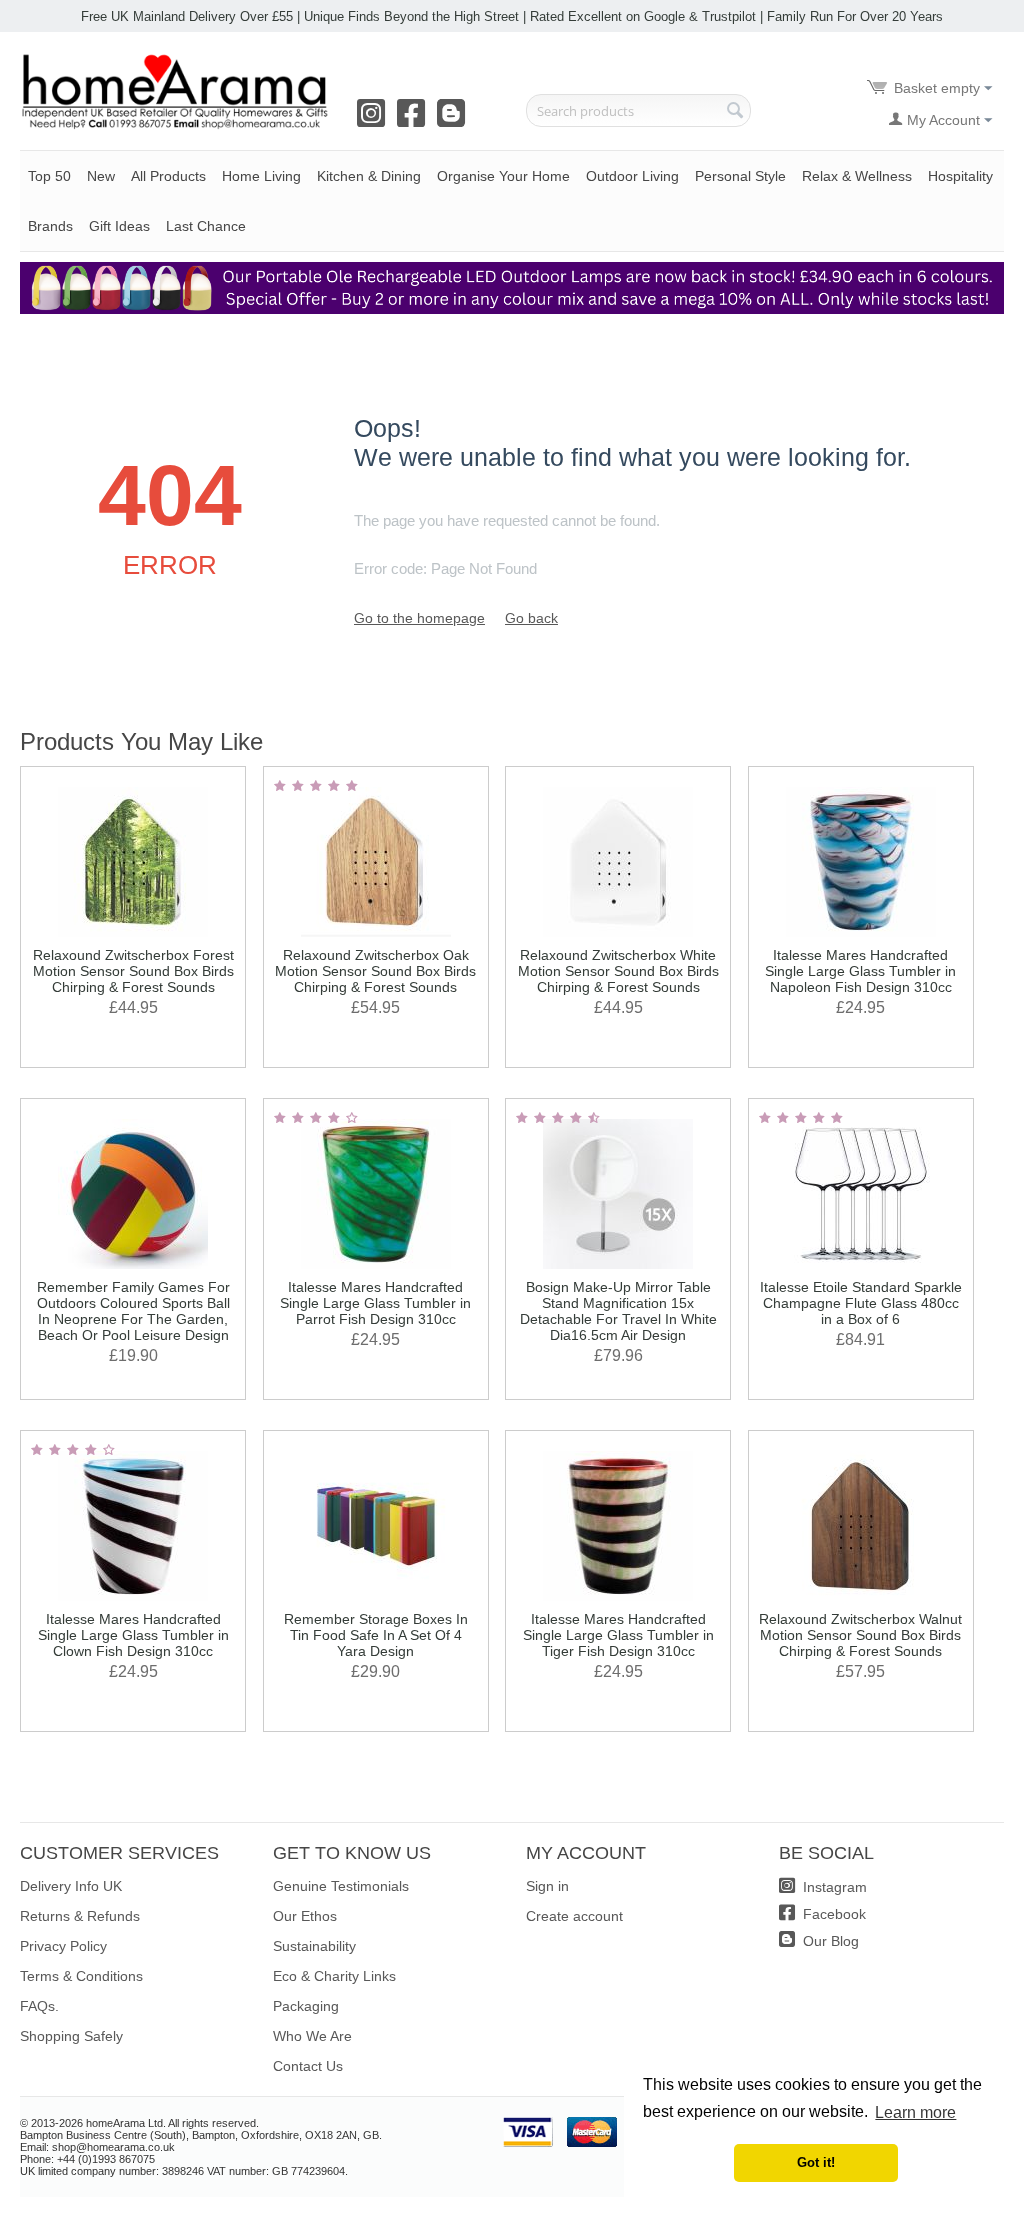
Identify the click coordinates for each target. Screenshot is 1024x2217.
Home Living (261, 176)
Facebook (832, 1914)
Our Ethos (305, 1916)
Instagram (833, 1887)
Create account (574, 1916)
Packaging (306, 2006)
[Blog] (455, 120)
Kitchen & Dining (369, 176)
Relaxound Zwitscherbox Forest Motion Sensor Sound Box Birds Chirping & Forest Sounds (133, 971)
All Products (168, 176)
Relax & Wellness (857, 176)
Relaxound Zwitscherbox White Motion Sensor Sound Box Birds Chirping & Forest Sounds (618, 971)
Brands (50, 226)
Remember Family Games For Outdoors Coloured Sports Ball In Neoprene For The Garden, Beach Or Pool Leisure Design (133, 1311)
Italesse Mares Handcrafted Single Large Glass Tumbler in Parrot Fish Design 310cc (375, 1303)
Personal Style (740, 176)
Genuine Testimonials (341, 1886)
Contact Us (308, 2066)
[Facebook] (415, 120)
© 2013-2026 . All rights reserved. (139, 2123)
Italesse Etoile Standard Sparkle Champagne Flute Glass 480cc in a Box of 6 (861, 1303)
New (101, 176)
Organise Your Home (503, 176)
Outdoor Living (632, 176)
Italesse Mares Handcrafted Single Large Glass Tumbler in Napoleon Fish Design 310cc (860, 971)
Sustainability (314, 1946)
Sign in (547, 1886)
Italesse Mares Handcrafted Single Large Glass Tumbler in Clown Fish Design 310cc (133, 1635)
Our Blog (829, 1941)
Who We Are (312, 2036)
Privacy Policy (63, 1946)
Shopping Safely (71, 2036)
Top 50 (49, 176)
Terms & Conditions (81, 1976)
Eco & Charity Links (334, 1976)
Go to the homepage (419, 618)
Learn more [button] (915, 2112)
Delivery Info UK (71, 1886)
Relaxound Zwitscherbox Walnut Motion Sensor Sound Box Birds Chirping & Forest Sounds (860, 1635)
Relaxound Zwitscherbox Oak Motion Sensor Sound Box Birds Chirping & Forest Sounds (375, 971)
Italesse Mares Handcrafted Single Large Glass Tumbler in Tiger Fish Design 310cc (618, 1635)
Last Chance (206, 226)
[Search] (736, 112)
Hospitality (960, 176)
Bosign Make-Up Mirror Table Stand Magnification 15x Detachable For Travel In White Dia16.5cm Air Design (618, 1311)
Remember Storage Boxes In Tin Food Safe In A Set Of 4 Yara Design (376, 1635)
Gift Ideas (119, 226)
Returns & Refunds (80, 1916)
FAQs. (39, 2006)
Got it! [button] (816, 2163)
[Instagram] (375, 120)
